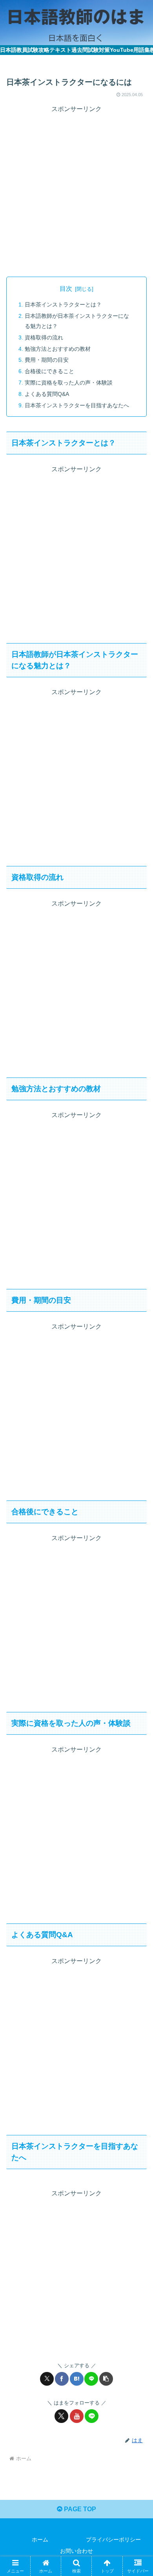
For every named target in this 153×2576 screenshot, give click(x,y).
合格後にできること (49, 371)
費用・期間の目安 (47, 360)
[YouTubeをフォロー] (77, 2416)
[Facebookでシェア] (62, 2379)
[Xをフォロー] (61, 2416)
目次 (66, 289)
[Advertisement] (76, 191)
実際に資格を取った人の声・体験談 (69, 383)
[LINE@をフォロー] (92, 2416)
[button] (106, 2379)
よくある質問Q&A (47, 394)
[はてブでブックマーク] (77, 2379)
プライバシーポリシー (113, 2540)
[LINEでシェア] (91, 2379)
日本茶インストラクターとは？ (63, 304)
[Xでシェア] (47, 2379)
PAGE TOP (79, 2509)
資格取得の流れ (44, 337)
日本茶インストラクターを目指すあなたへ (77, 405)
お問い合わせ (76, 2551)
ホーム (40, 2540)
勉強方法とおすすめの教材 (58, 349)
